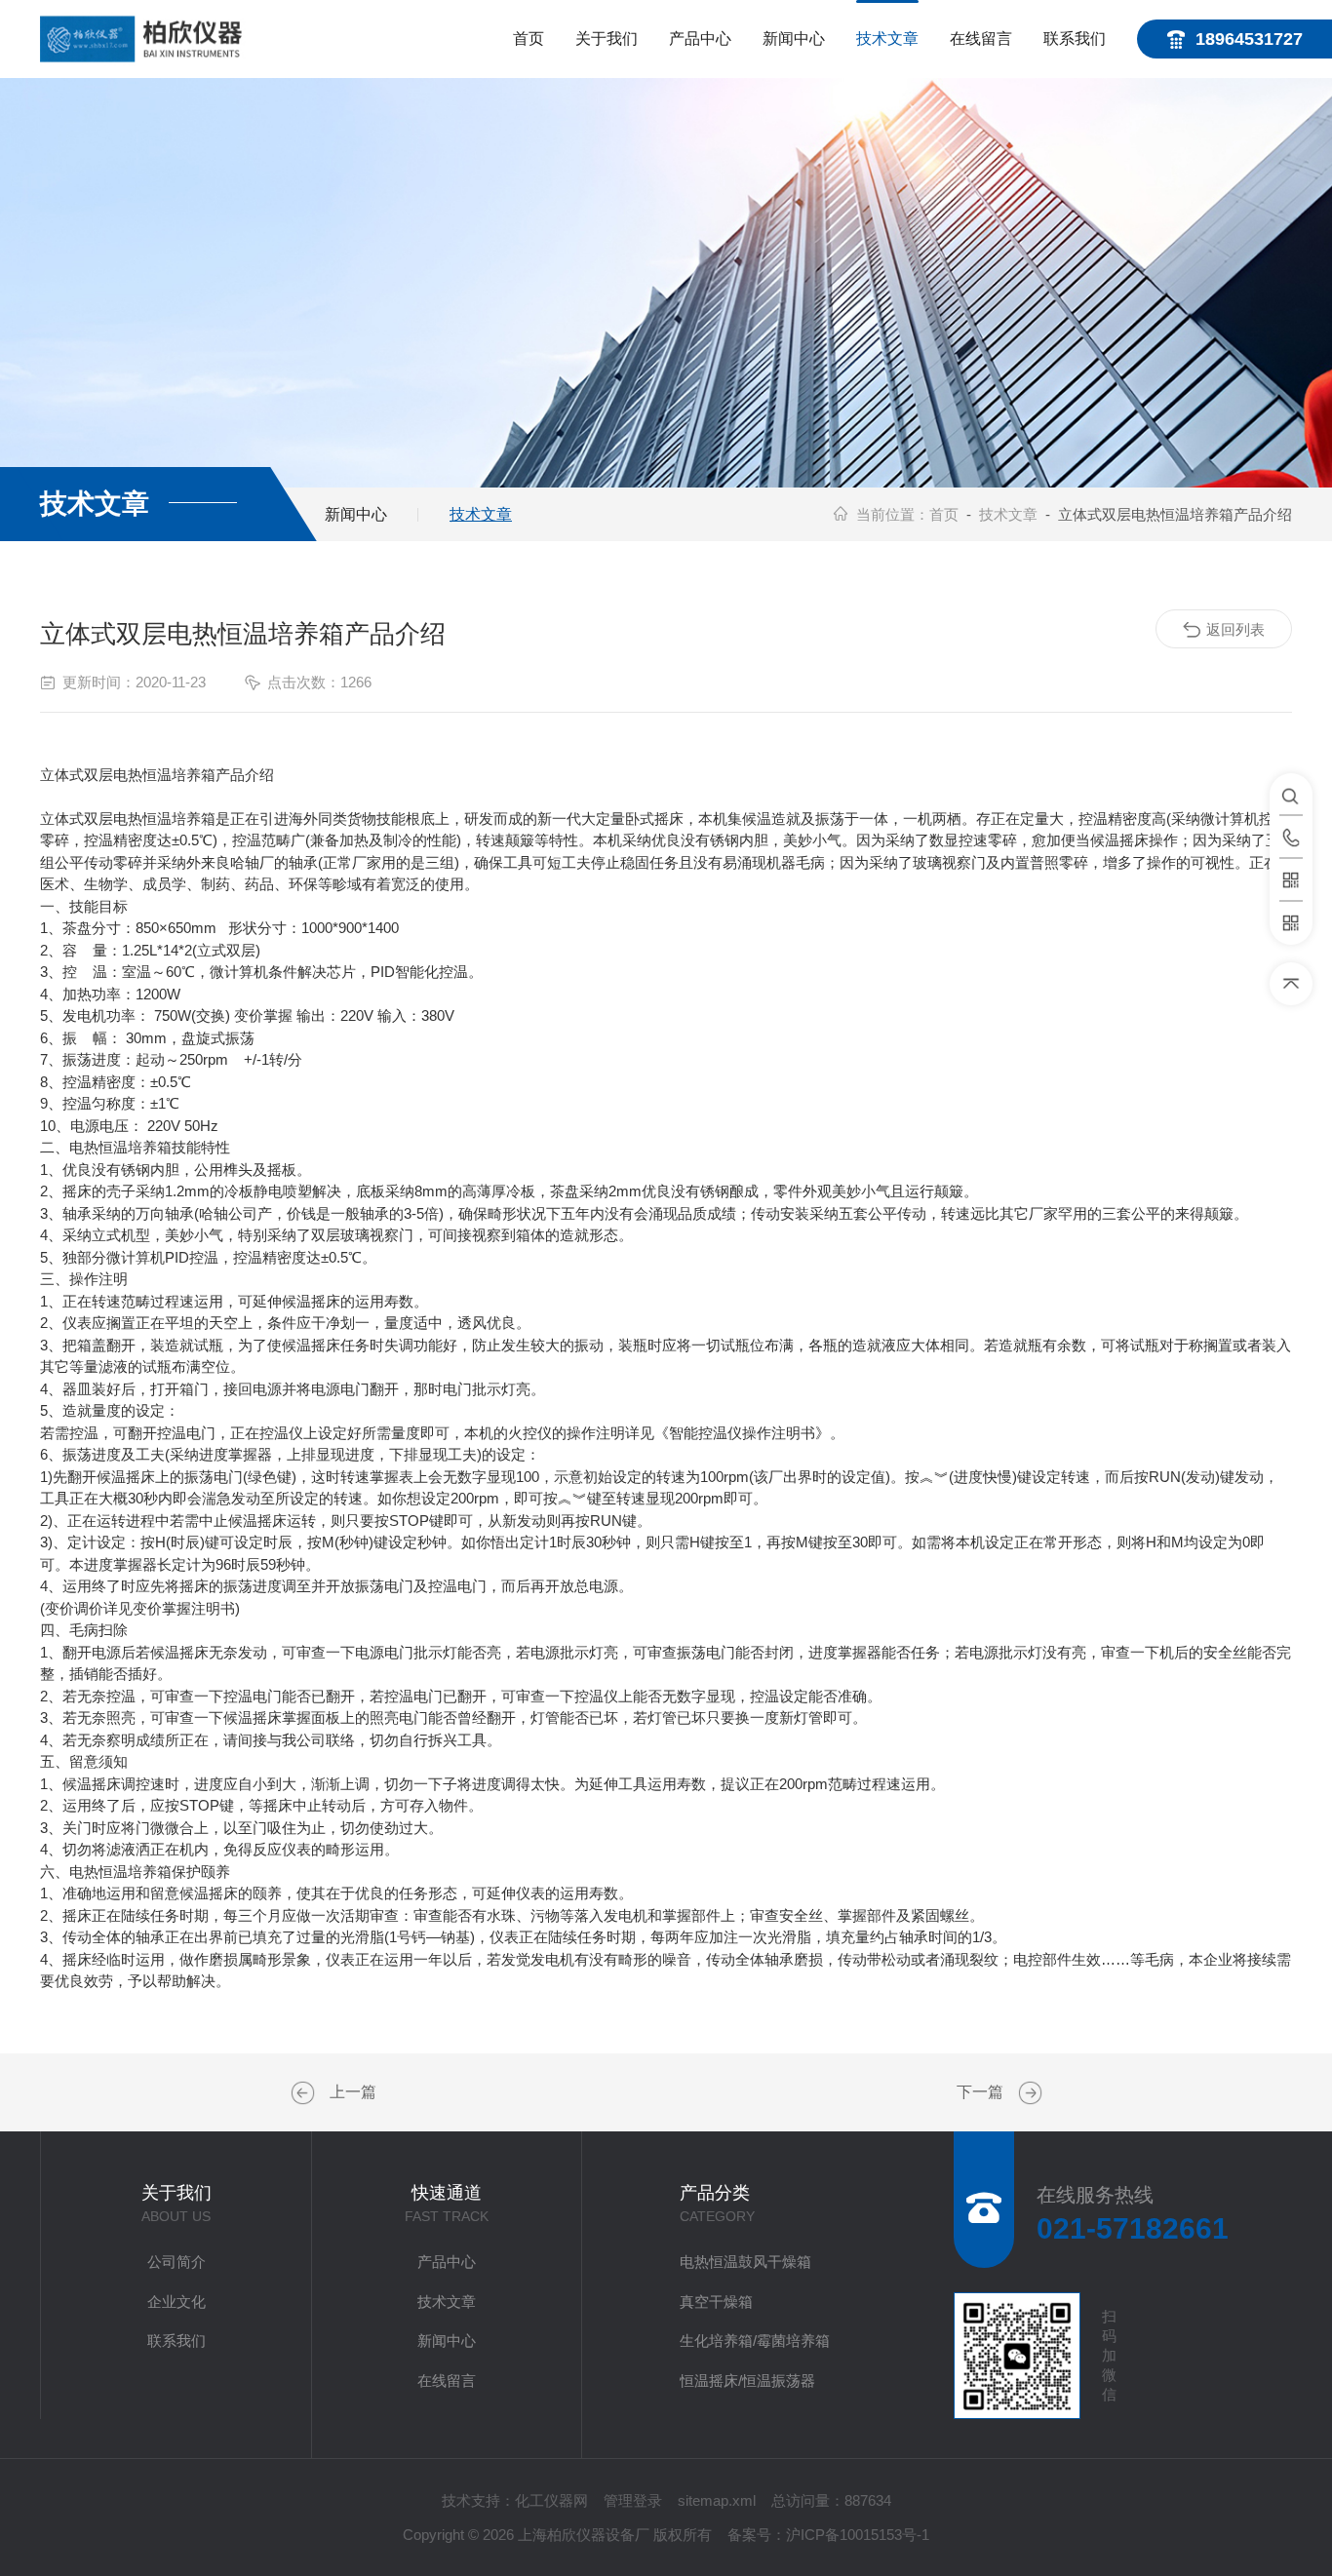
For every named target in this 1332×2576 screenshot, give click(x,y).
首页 (529, 39)
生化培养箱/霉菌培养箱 (755, 2341)
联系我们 (1075, 39)
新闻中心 (794, 39)
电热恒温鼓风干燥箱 (745, 2262)
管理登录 (633, 2500)
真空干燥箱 (716, 2302)
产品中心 (700, 39)
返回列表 (1235, 629)
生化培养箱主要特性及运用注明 (305, 2093)
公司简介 (176, 2262)
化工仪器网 (551, 2500)
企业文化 (176, 2302)
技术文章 (887, 39)
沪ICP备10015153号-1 (858, 2535)
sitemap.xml (717, 2500)
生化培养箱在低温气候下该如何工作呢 (1028, 2093)
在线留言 (981, 39)
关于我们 (607, 39)
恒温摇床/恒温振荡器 (747, 2381)
